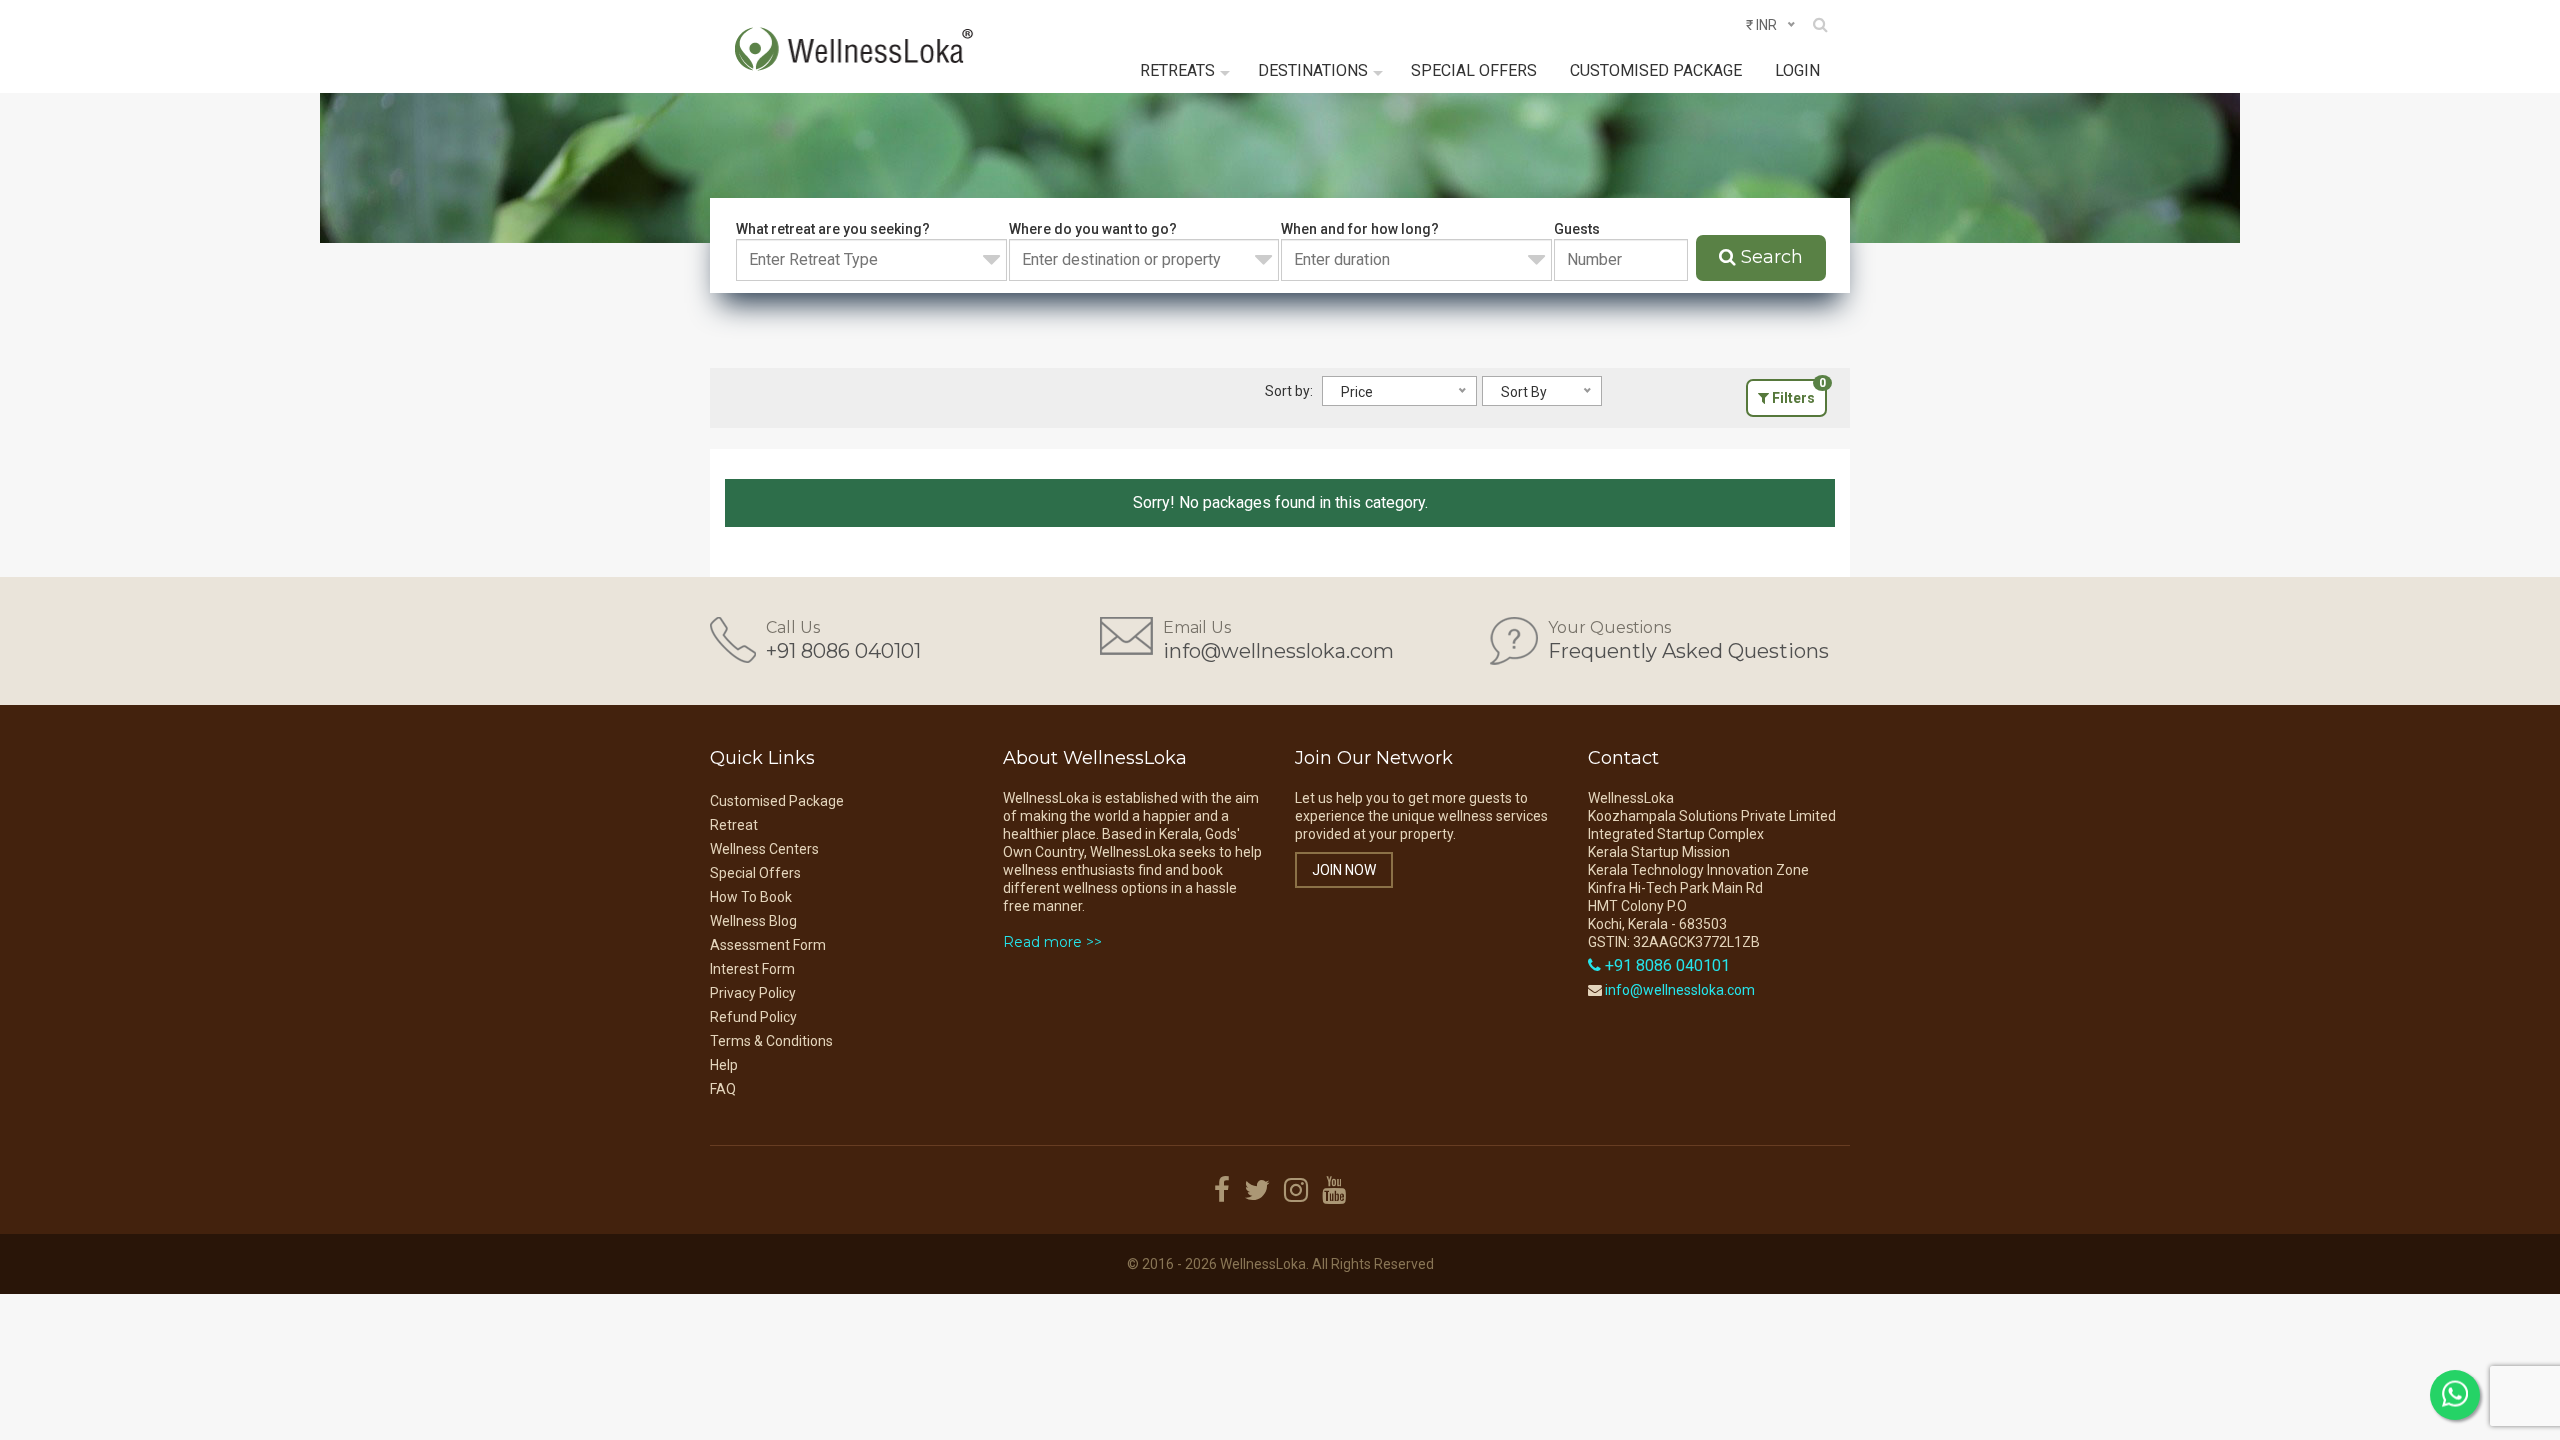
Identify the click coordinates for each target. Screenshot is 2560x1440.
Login (1797, 70)
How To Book (751, 897)
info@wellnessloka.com (1278, 651)
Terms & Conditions (771, 1041)
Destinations (1313, 70)
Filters (1797, 392)
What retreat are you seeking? (833, 229)
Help (724, 1065)
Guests (1577, 229)
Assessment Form (768, 945)
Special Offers (1474, 70)
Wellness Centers (764, 849)
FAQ (723, 1089)
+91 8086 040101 (843, 651)
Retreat (734, 825)
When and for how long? (1360, 229)
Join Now (1344, 870)
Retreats (1177, 70)
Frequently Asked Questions (1688, 651)
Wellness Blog (753, 921)
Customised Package (1656, 70)
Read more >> (1052, 942)
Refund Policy (753, 1017)
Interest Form (752, 969)
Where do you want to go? (1093, 229)
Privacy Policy (753, 993)
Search (1769, 257)
